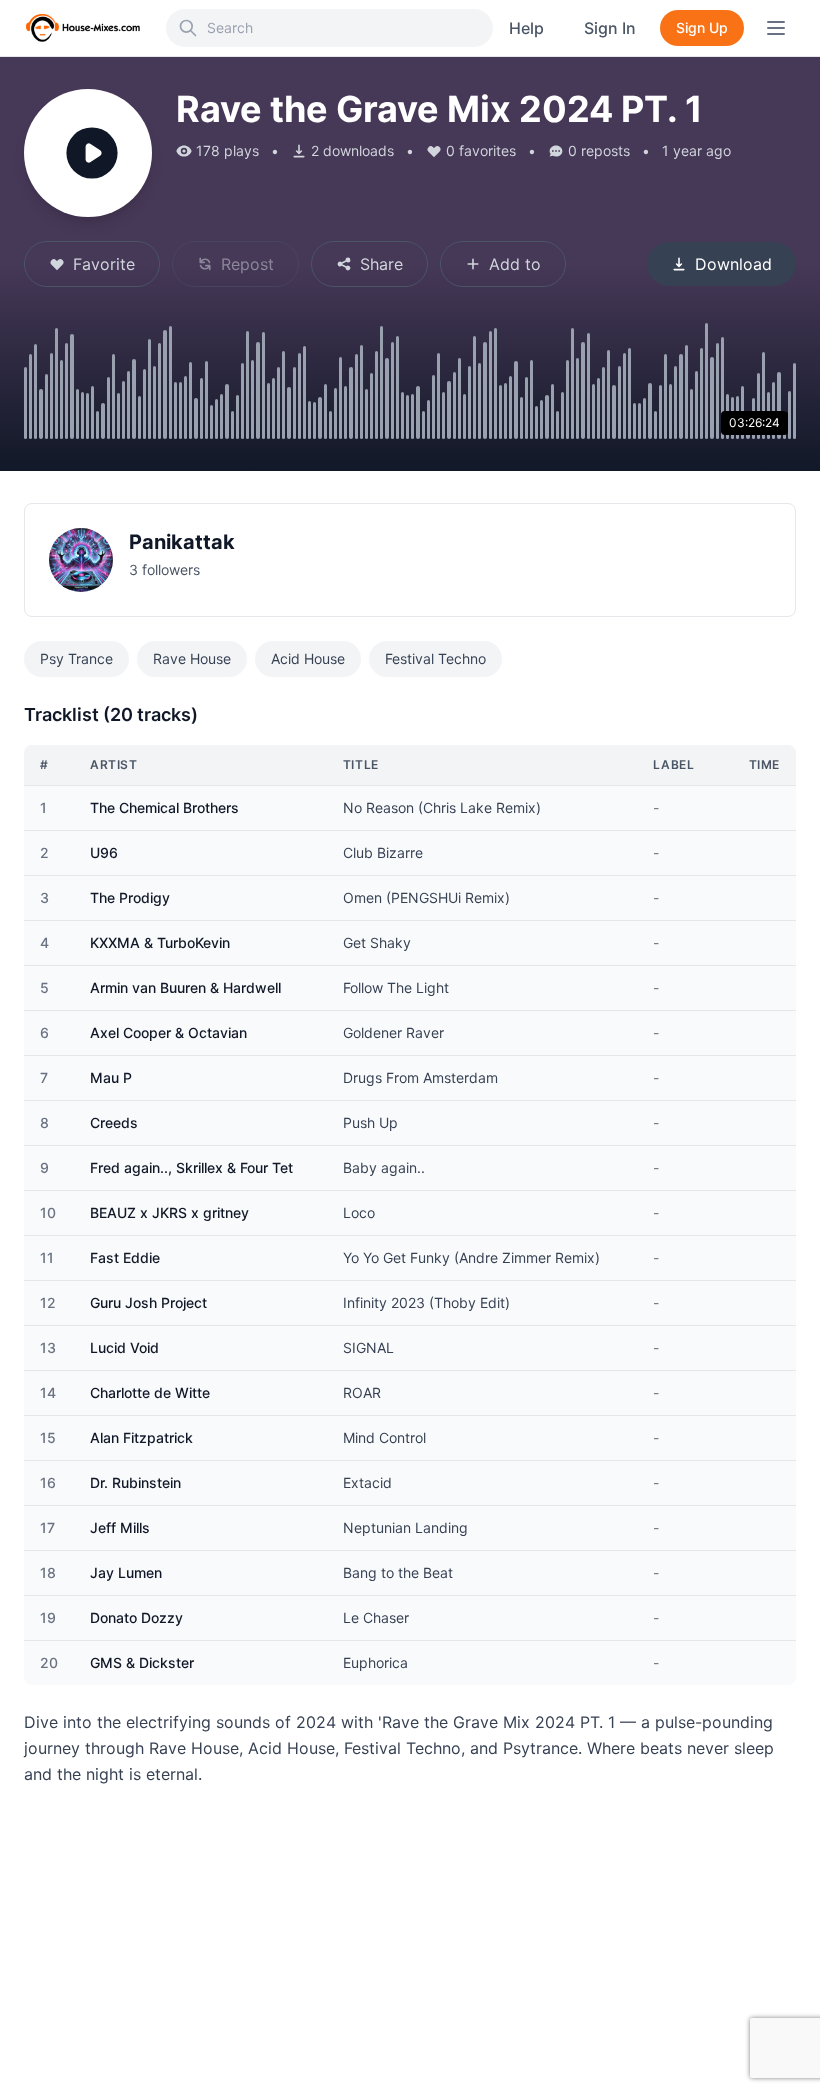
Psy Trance (76, 658)
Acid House (308, 658)
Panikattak (182, 542)
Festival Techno (435, 658)
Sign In (610, 28)
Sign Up (702, 27)
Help (526, 28)
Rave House (192, 658)
